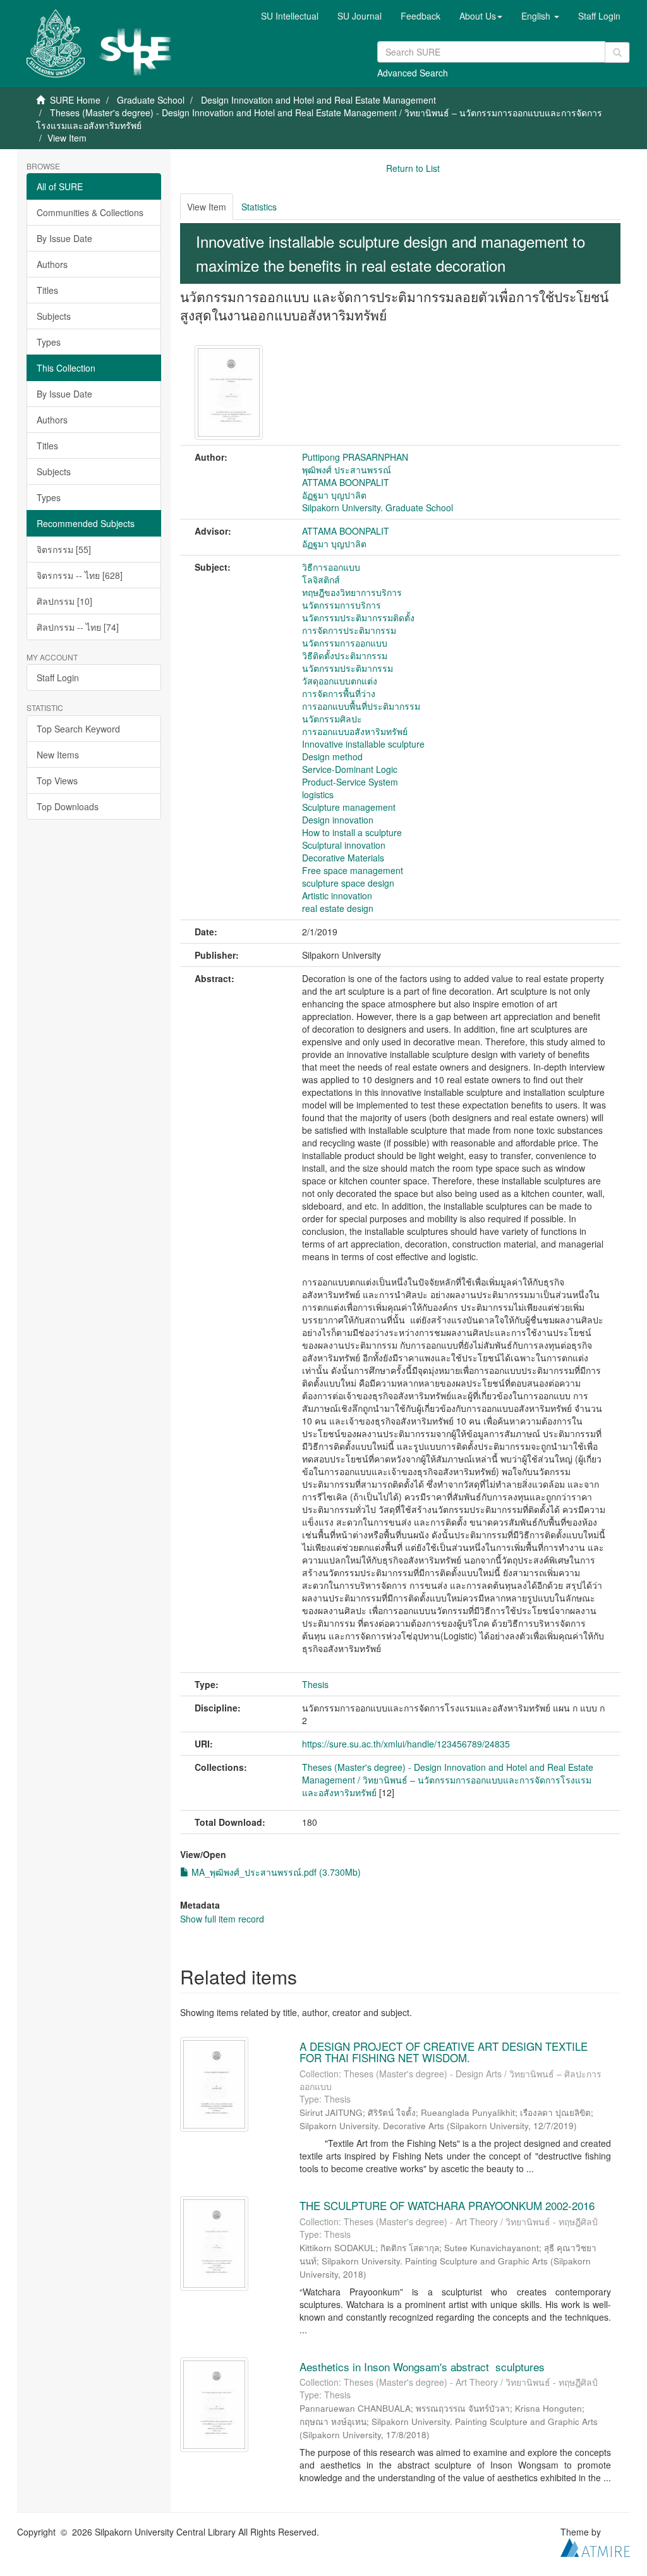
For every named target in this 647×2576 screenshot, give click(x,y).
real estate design (338, 908)
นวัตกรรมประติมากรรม (348, 668)
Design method (332, 756)
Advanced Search (413, 73)
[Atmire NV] (595, 2546)
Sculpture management (349, 807)
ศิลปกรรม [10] (64, 601)
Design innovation (338, 820)
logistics (318, 794)
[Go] (617, 52)
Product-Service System (350, 782)
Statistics (259, 207)
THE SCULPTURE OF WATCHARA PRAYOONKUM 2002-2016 (447, 2205)
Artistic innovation (337, 896)
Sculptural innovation (344, 845)
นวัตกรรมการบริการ (342, 605)
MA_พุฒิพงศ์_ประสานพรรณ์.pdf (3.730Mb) (275, 1872)
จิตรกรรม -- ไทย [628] (80, 575)
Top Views (57, 781)
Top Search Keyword (78, 729)
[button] (481, 16)
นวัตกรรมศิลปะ (332, 719)
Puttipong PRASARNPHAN (355, 457)
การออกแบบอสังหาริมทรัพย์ (355, 731)
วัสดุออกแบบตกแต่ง (340, 681)
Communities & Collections (90, 212)
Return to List (413, 168)
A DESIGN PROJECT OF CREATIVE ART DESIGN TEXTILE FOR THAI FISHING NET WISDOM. (444, 2052)
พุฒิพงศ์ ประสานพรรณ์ (347, 470)
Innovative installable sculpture (363, 744)
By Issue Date (64, 238)
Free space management (353, 870)
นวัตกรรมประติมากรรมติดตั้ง (358, 617)
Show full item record (222, 1919)
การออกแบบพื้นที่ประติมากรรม (361, 706)
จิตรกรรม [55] (64, 549)
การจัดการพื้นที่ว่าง (339, 693)
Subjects (54, 316)
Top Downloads (68, 806)
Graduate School (151, 100)
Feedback (420, 16)
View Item (207, 207)
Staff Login (58, 677)
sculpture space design (348, 883)
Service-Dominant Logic (350, 769)
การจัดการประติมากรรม (349, 630)
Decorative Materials (343, 858)
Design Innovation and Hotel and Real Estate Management (318, 100)
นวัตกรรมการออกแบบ (345, 643)
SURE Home (75, 100)
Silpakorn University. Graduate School (378, 507)
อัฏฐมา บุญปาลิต (334, 495)
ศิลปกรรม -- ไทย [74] (78, 627)
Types (49, 342)
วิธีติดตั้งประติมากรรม (345, 655)
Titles (47, 290)
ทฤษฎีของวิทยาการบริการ (352, 592)
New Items (58, 755)
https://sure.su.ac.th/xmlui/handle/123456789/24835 (406, 1744)
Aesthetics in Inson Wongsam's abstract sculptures (422, 2366)
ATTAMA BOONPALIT (346, 482)
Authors (52, 264)
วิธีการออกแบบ (331, 567)
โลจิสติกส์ (321, 580)
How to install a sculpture (352, 832)
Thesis (315, 1684)
